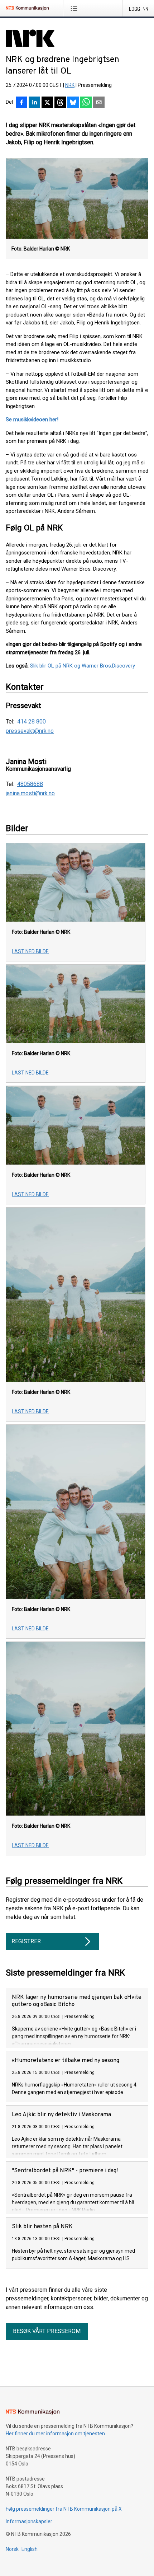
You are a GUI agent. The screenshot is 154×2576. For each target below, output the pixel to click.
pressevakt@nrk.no (30, 731)
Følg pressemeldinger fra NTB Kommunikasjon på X (64, 2509)
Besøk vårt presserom (47, 2331)
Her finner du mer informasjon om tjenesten (55, 2434)
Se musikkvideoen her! (32, 420)
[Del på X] (47, 103)
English (30, 2549)
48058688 (30, 784)
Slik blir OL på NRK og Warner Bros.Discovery (83, 666)
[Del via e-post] (99, 103)
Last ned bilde (30, 951)
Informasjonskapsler (29, 2521)
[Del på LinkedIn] (34, 103)
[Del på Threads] (60, 103)
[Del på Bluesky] (73, 103)
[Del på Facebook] (21, 103)
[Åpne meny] (75, 8)
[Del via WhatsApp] (86, 103)
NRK (70, 85)
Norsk (12, 2549)
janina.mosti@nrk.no (30, 793)
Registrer (26, 1941)
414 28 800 (32, 722)
